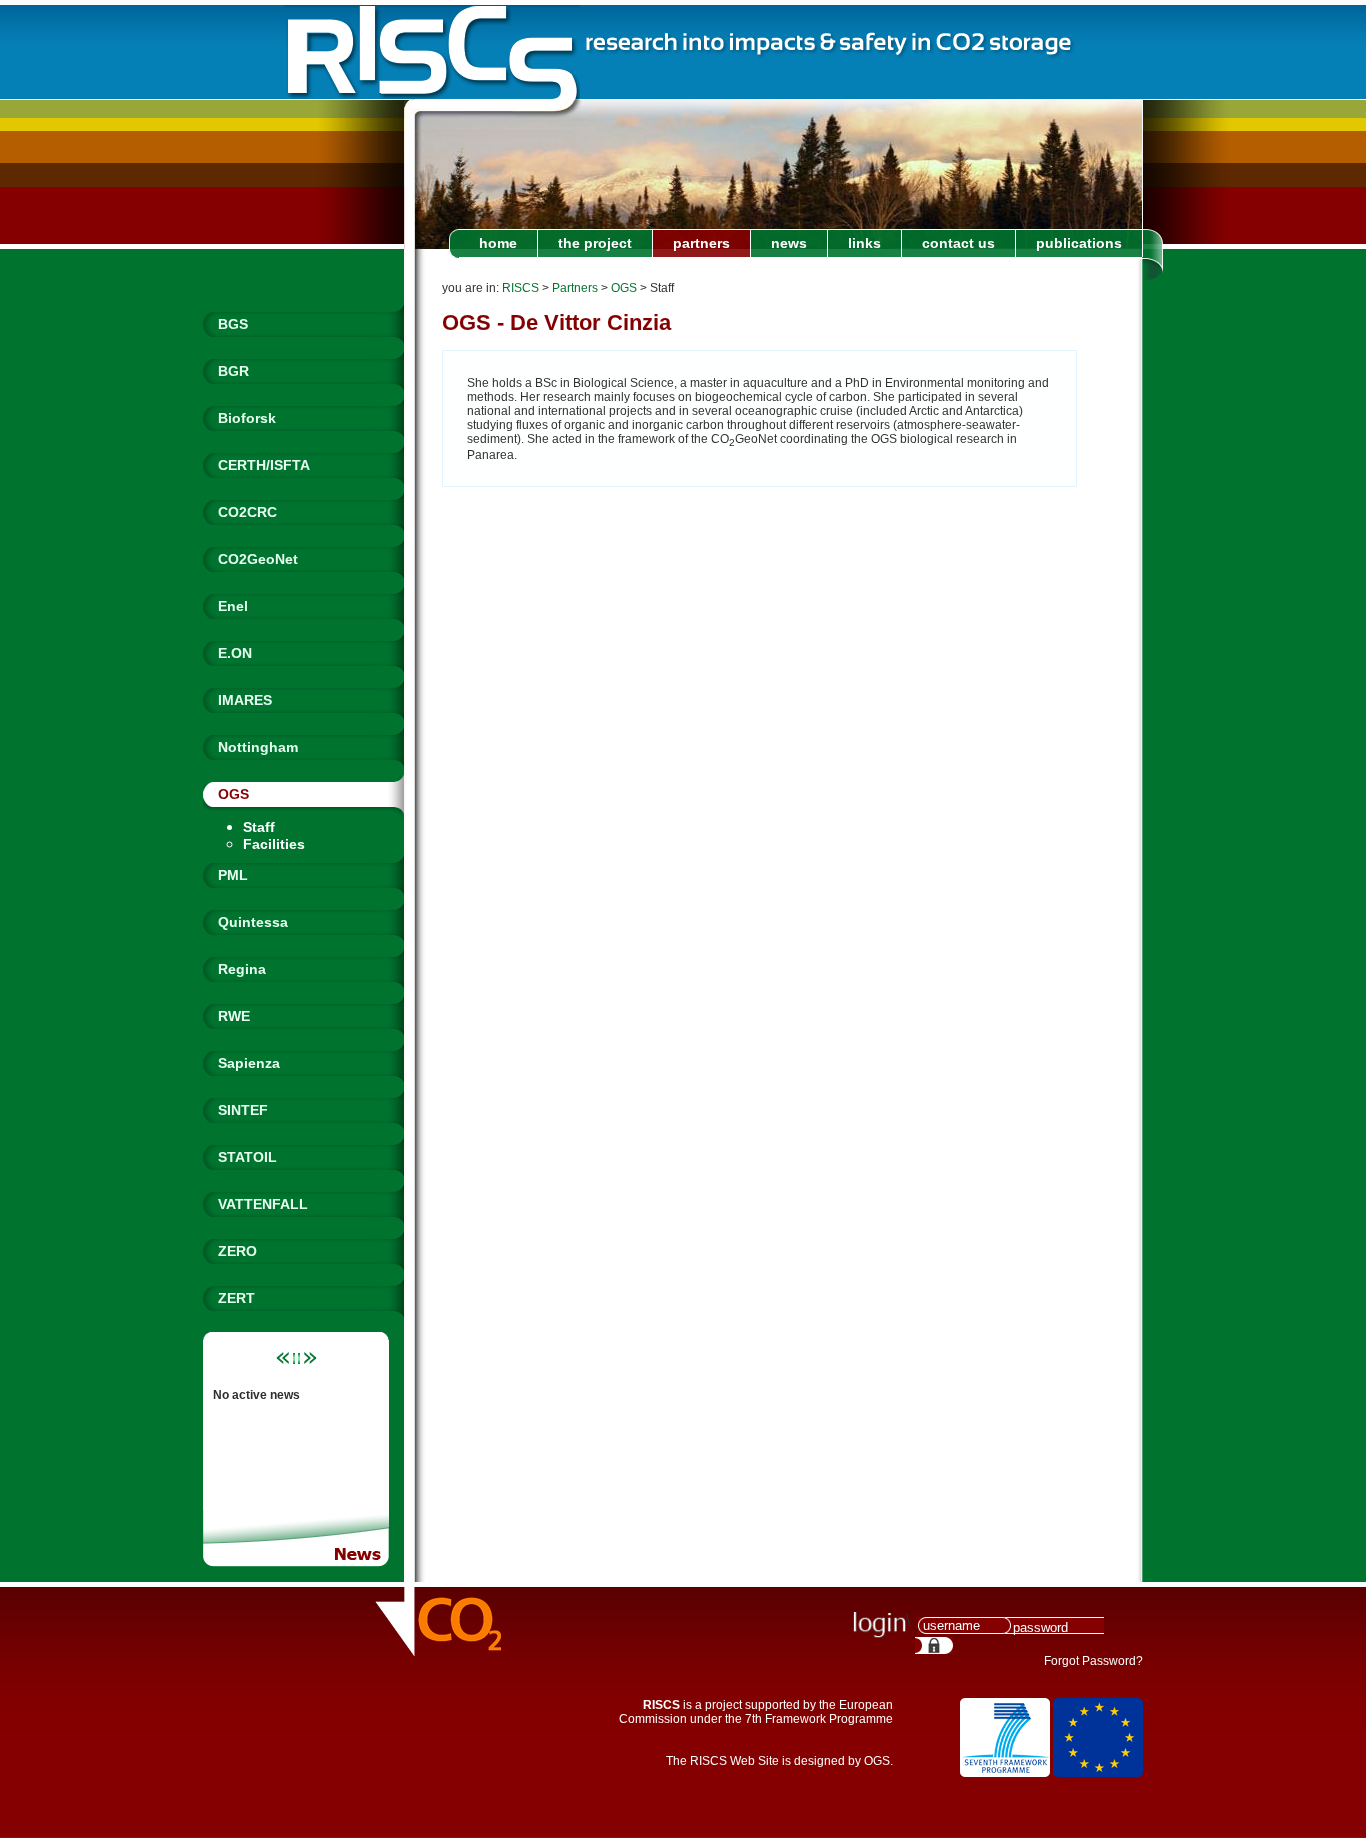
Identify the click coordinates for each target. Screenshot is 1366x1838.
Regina (242, 969)
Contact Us (958, 243)
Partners (701, 243)
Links (864, 243)
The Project (595, 243)
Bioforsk (247, 418)
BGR (233, 371)
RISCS (520, 288)
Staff (259, 827)
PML (233, 875)
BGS (233, 324)
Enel (233, 606)
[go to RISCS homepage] (431, 52)
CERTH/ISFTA (264, 465)
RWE (234, 1016)
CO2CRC (247, 512)
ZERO (237, 1251)
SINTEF (243, 1110)
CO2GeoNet (258, 559)
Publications (1079, 243)
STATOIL (247, 1157)
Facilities (274, 844)
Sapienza (249, 1063)
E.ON (235, 653)
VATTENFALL (263, 1204)
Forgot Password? (1093, 1661)
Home (498, 243)
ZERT (236, 1298)
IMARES (245, 700)
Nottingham (258, 747)
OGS (233, 794)
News (789, 243)
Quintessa (253, 922)
